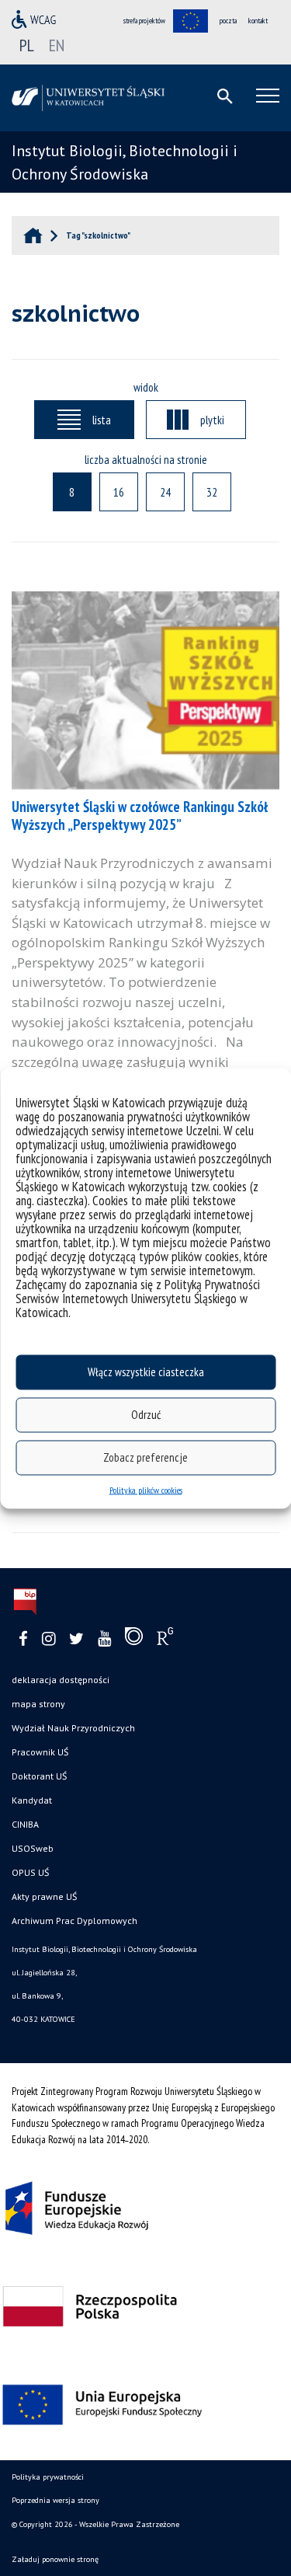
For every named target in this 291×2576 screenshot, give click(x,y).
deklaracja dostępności (61, 1680)
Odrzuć (146, 1415)
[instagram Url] (48, 1639)
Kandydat (32, 1800)
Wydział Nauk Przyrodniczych (73, 1728)
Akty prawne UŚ (44, 1896)
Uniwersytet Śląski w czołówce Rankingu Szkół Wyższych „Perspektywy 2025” (140, 816)
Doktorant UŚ (39, 1776)
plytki (212, 420)
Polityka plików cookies (146, 1489)
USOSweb (33, 1848)
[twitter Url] (76, 1639)
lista (102, 420)
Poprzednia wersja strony (55, 2500)
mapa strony (38, 1704)
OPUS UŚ (30, 1872)
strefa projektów (144, 21)
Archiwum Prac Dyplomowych (74, 1921)
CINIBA (25, 1824)
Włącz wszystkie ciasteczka (146, 1372)
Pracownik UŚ (40, 1752)
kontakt (258, 21)
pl (27, 45)
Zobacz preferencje (145, 1457)
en (57, 45)
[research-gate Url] (165, 1640)
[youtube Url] (104, 1639)
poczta (228, 21)
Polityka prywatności (48, 2477)
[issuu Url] (134, 1640)
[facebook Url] (23, 1639)
